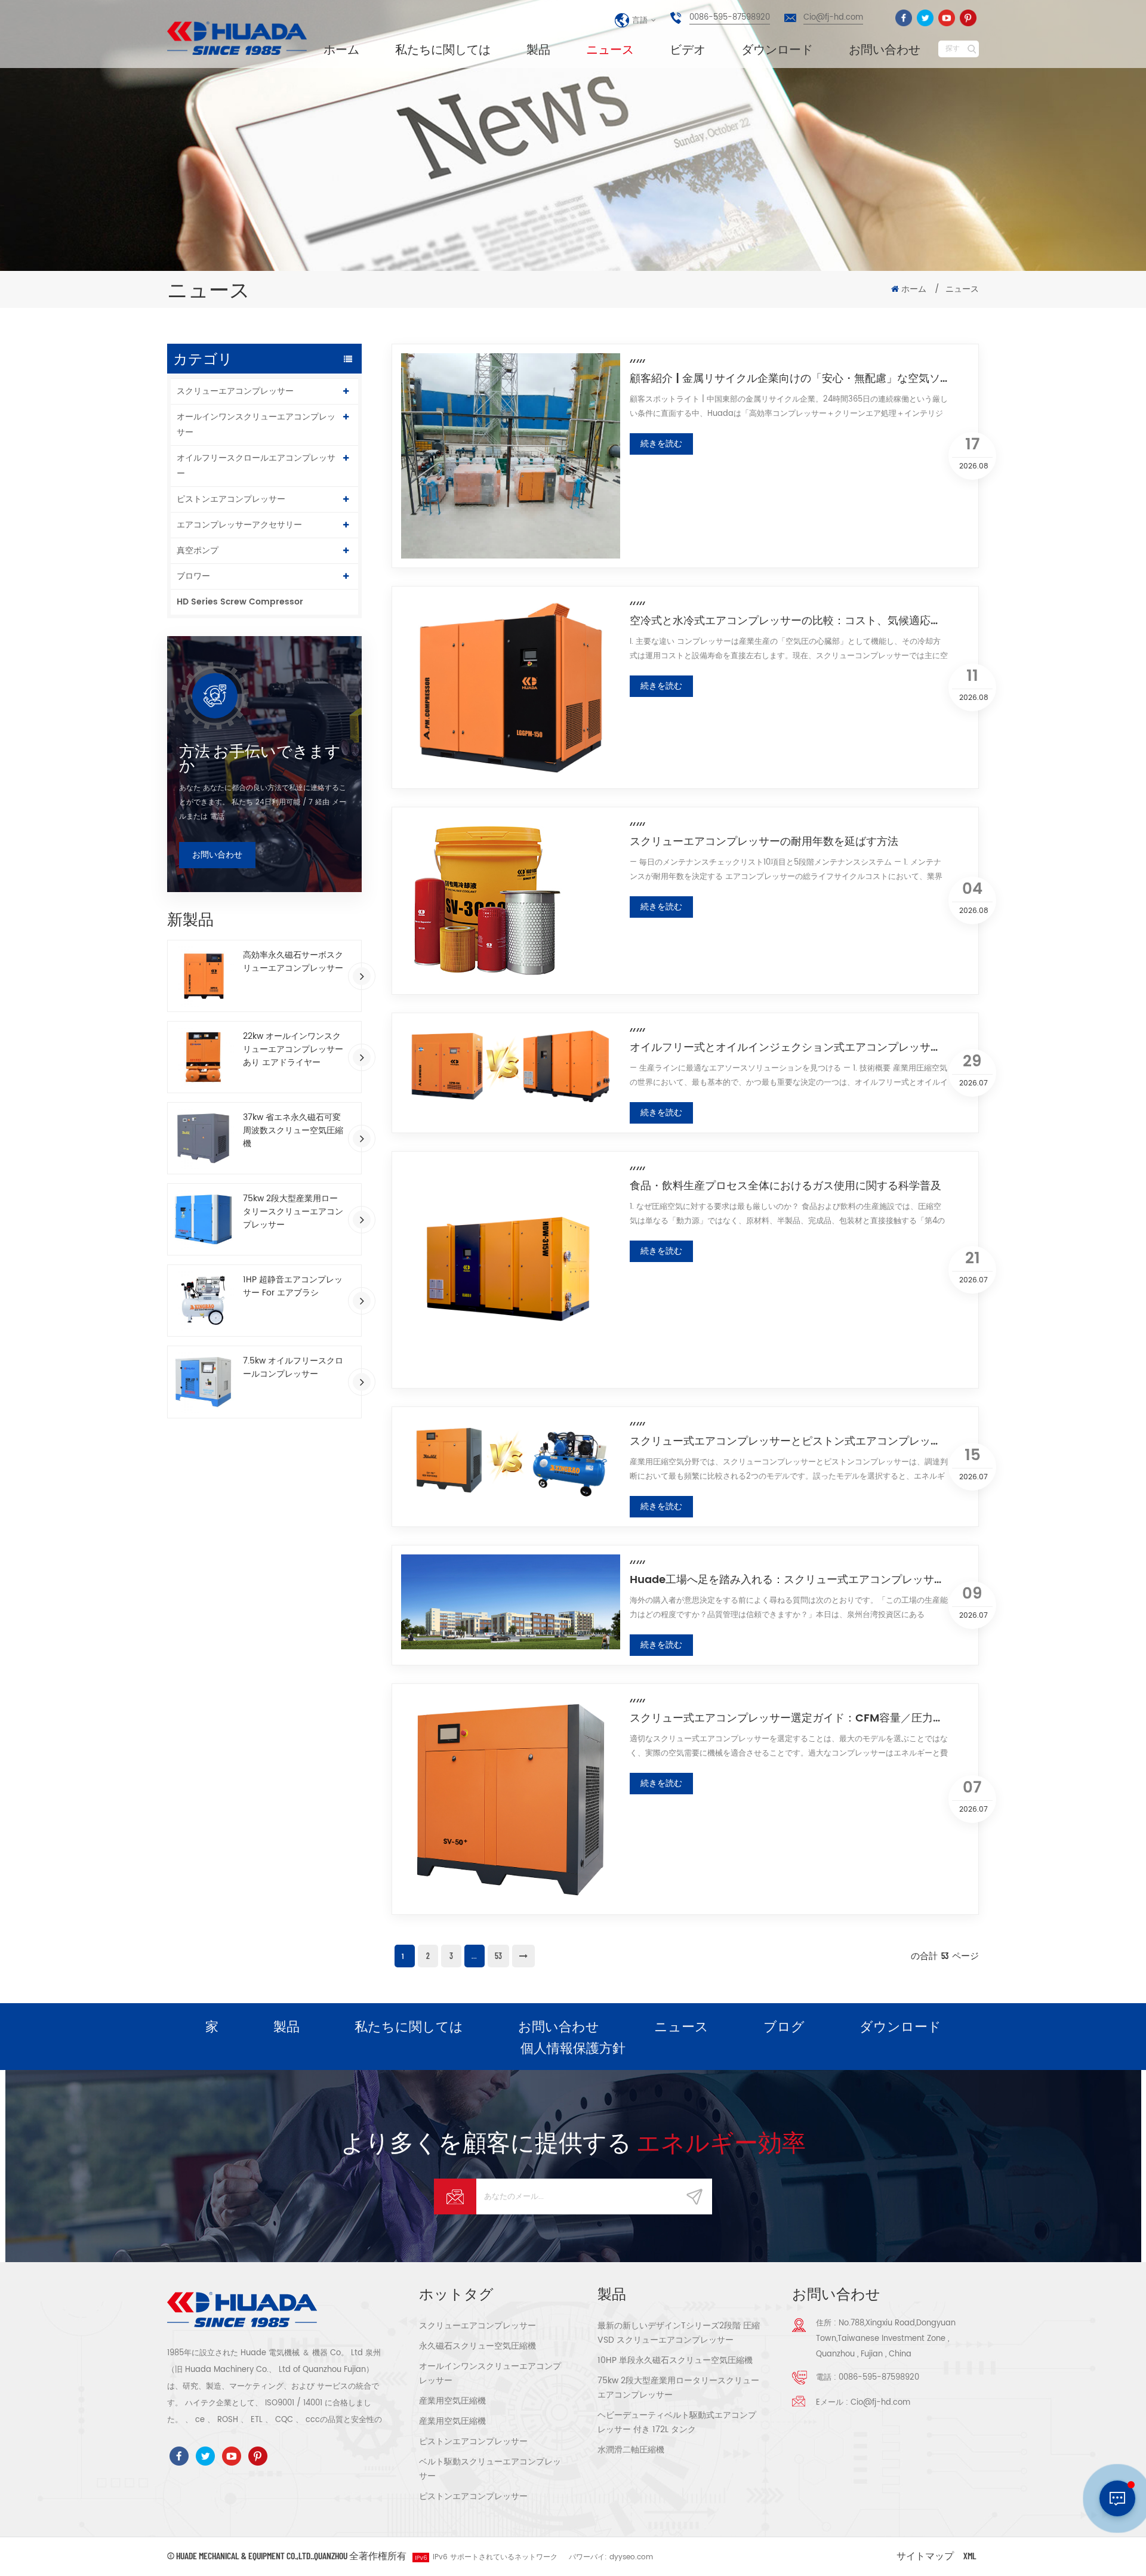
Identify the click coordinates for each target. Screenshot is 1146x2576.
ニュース (610, 49)
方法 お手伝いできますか (260, 758)
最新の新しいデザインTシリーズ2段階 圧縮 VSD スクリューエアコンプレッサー (679, 2333)
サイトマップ (925, 2555)
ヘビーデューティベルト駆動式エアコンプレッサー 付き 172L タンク (677, 2422)
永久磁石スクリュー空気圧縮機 (478, 2346)
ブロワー (193, 576)
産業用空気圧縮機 (452, 2401)
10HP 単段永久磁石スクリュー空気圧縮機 (675, 2360)
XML (970, 2555)
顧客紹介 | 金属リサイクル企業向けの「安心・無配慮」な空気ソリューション (789, 378)
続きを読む (661, 444)
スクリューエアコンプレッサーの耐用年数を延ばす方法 (764, 841)
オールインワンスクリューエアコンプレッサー (256, 425)
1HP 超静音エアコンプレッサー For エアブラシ (293, 1287)
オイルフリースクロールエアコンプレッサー (256, 466)
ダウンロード (777, 49)
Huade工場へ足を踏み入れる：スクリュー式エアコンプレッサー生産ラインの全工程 (789, 1579)
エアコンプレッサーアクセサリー (239, 525)
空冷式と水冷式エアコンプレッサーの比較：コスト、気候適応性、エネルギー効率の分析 (789, 621)
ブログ (784, 2026)
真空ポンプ (198, 550)
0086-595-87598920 (730, 18)
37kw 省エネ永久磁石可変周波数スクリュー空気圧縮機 (293, 1131)
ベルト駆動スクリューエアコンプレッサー (490, 2469)
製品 (538, 49)
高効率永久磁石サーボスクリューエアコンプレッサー (293, 962)
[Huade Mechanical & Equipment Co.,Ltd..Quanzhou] (239, 38)
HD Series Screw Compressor (240, 602)
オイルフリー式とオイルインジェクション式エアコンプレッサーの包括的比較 (789, 1047)
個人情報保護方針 (573, 2047)
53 (498, 1956)
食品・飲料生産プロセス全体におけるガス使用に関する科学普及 (785, 1186)
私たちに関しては (443, 49)
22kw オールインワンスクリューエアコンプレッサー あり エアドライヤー (293, 1050)
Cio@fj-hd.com (833, 18)
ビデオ (688, 49)
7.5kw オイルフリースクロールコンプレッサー (293, 1368)
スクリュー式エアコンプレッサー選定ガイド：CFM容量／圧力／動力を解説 (789, 1718)
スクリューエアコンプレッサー (235, 391)
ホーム (341, 49)
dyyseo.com (631, 2557)
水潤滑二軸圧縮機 (631, 2450)
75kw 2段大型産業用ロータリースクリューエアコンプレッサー (293, 1212)
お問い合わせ (885, 49)
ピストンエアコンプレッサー (231, 499)
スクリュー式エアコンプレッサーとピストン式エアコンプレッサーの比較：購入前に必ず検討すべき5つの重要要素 (789, 1441)
